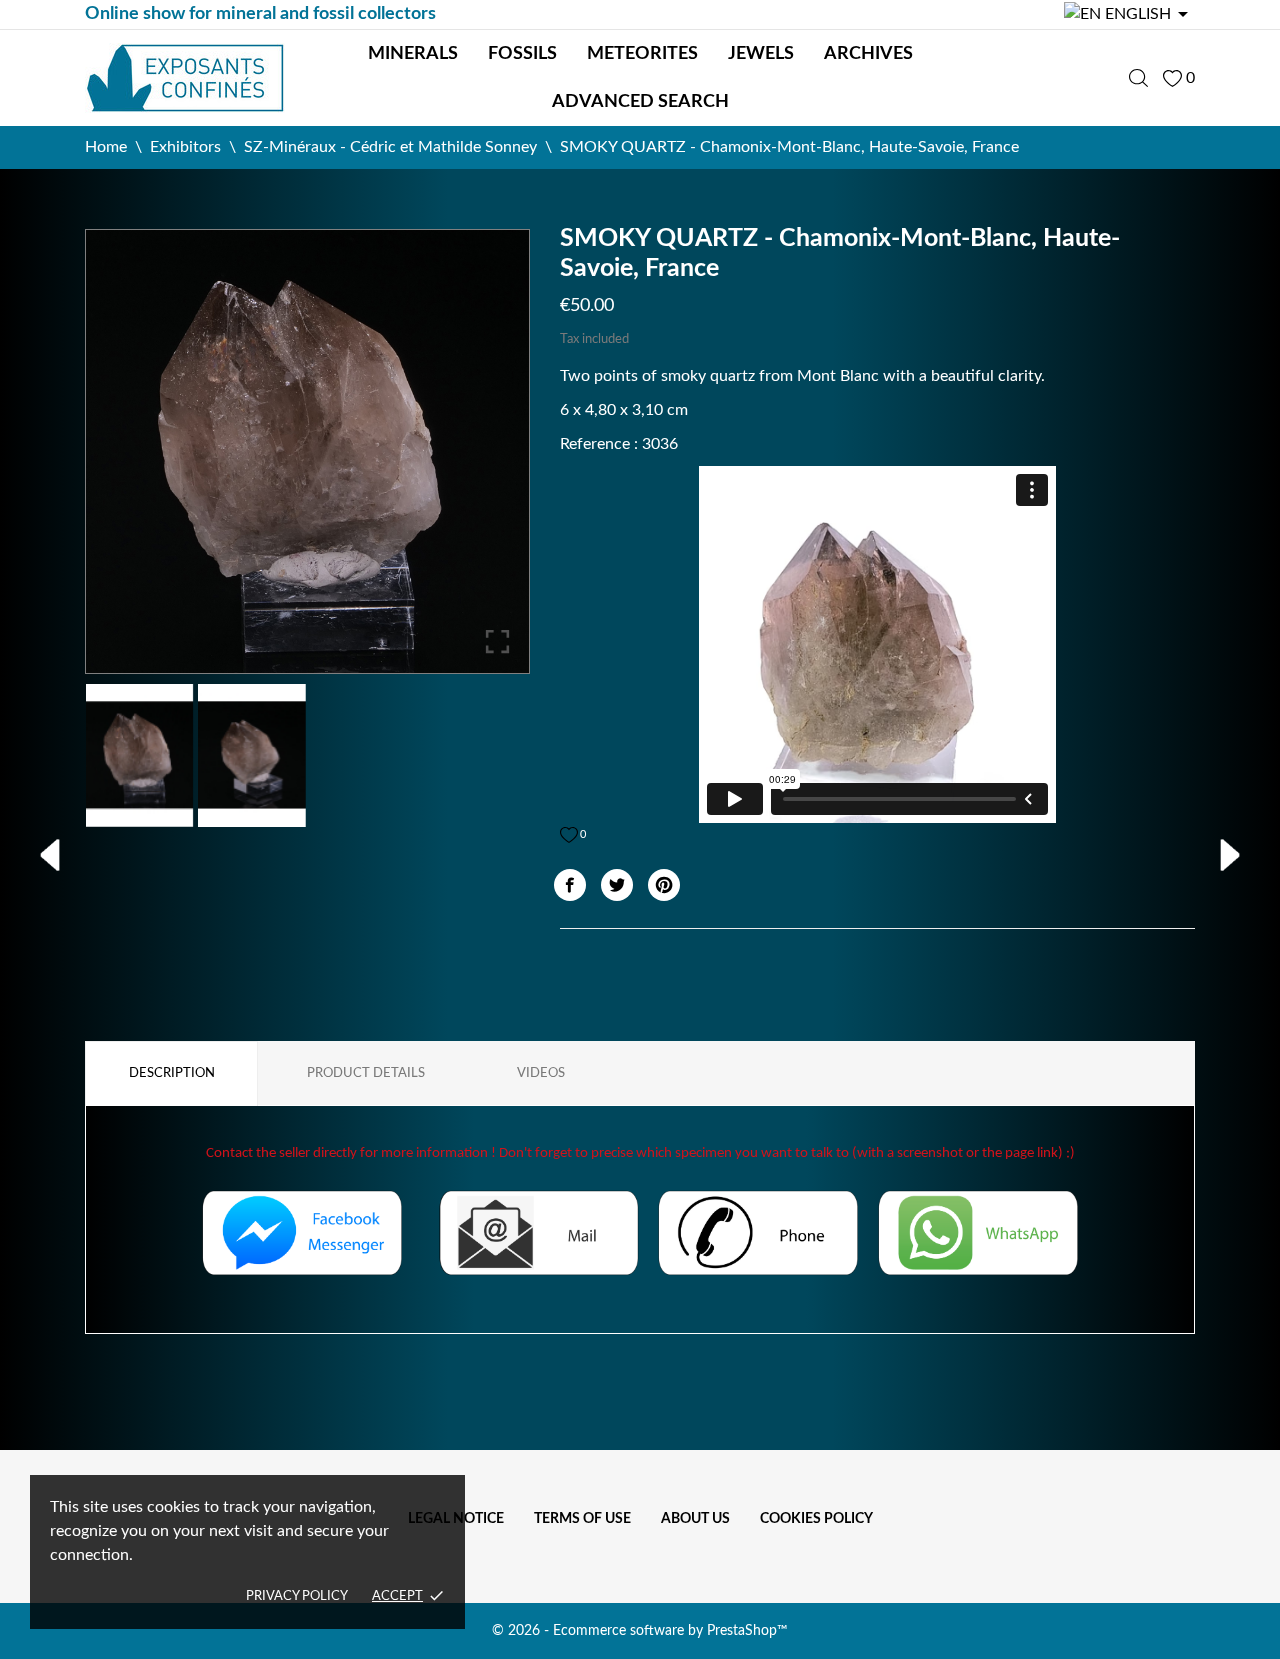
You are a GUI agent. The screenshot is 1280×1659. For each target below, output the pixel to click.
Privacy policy (297, 1596)
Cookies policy (816, 1519)
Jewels (761, 54)
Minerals (413, 54)
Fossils (522, 54)
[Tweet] (617, 885)
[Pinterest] (664, 885)
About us (695, 1519)
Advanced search (640, 102)
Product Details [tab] (366, 1073)
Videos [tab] (541, 1073)
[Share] (570, 885)
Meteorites (642, 54)
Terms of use (582, 1519)
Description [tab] (172, 1073)
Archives (868, 54)
